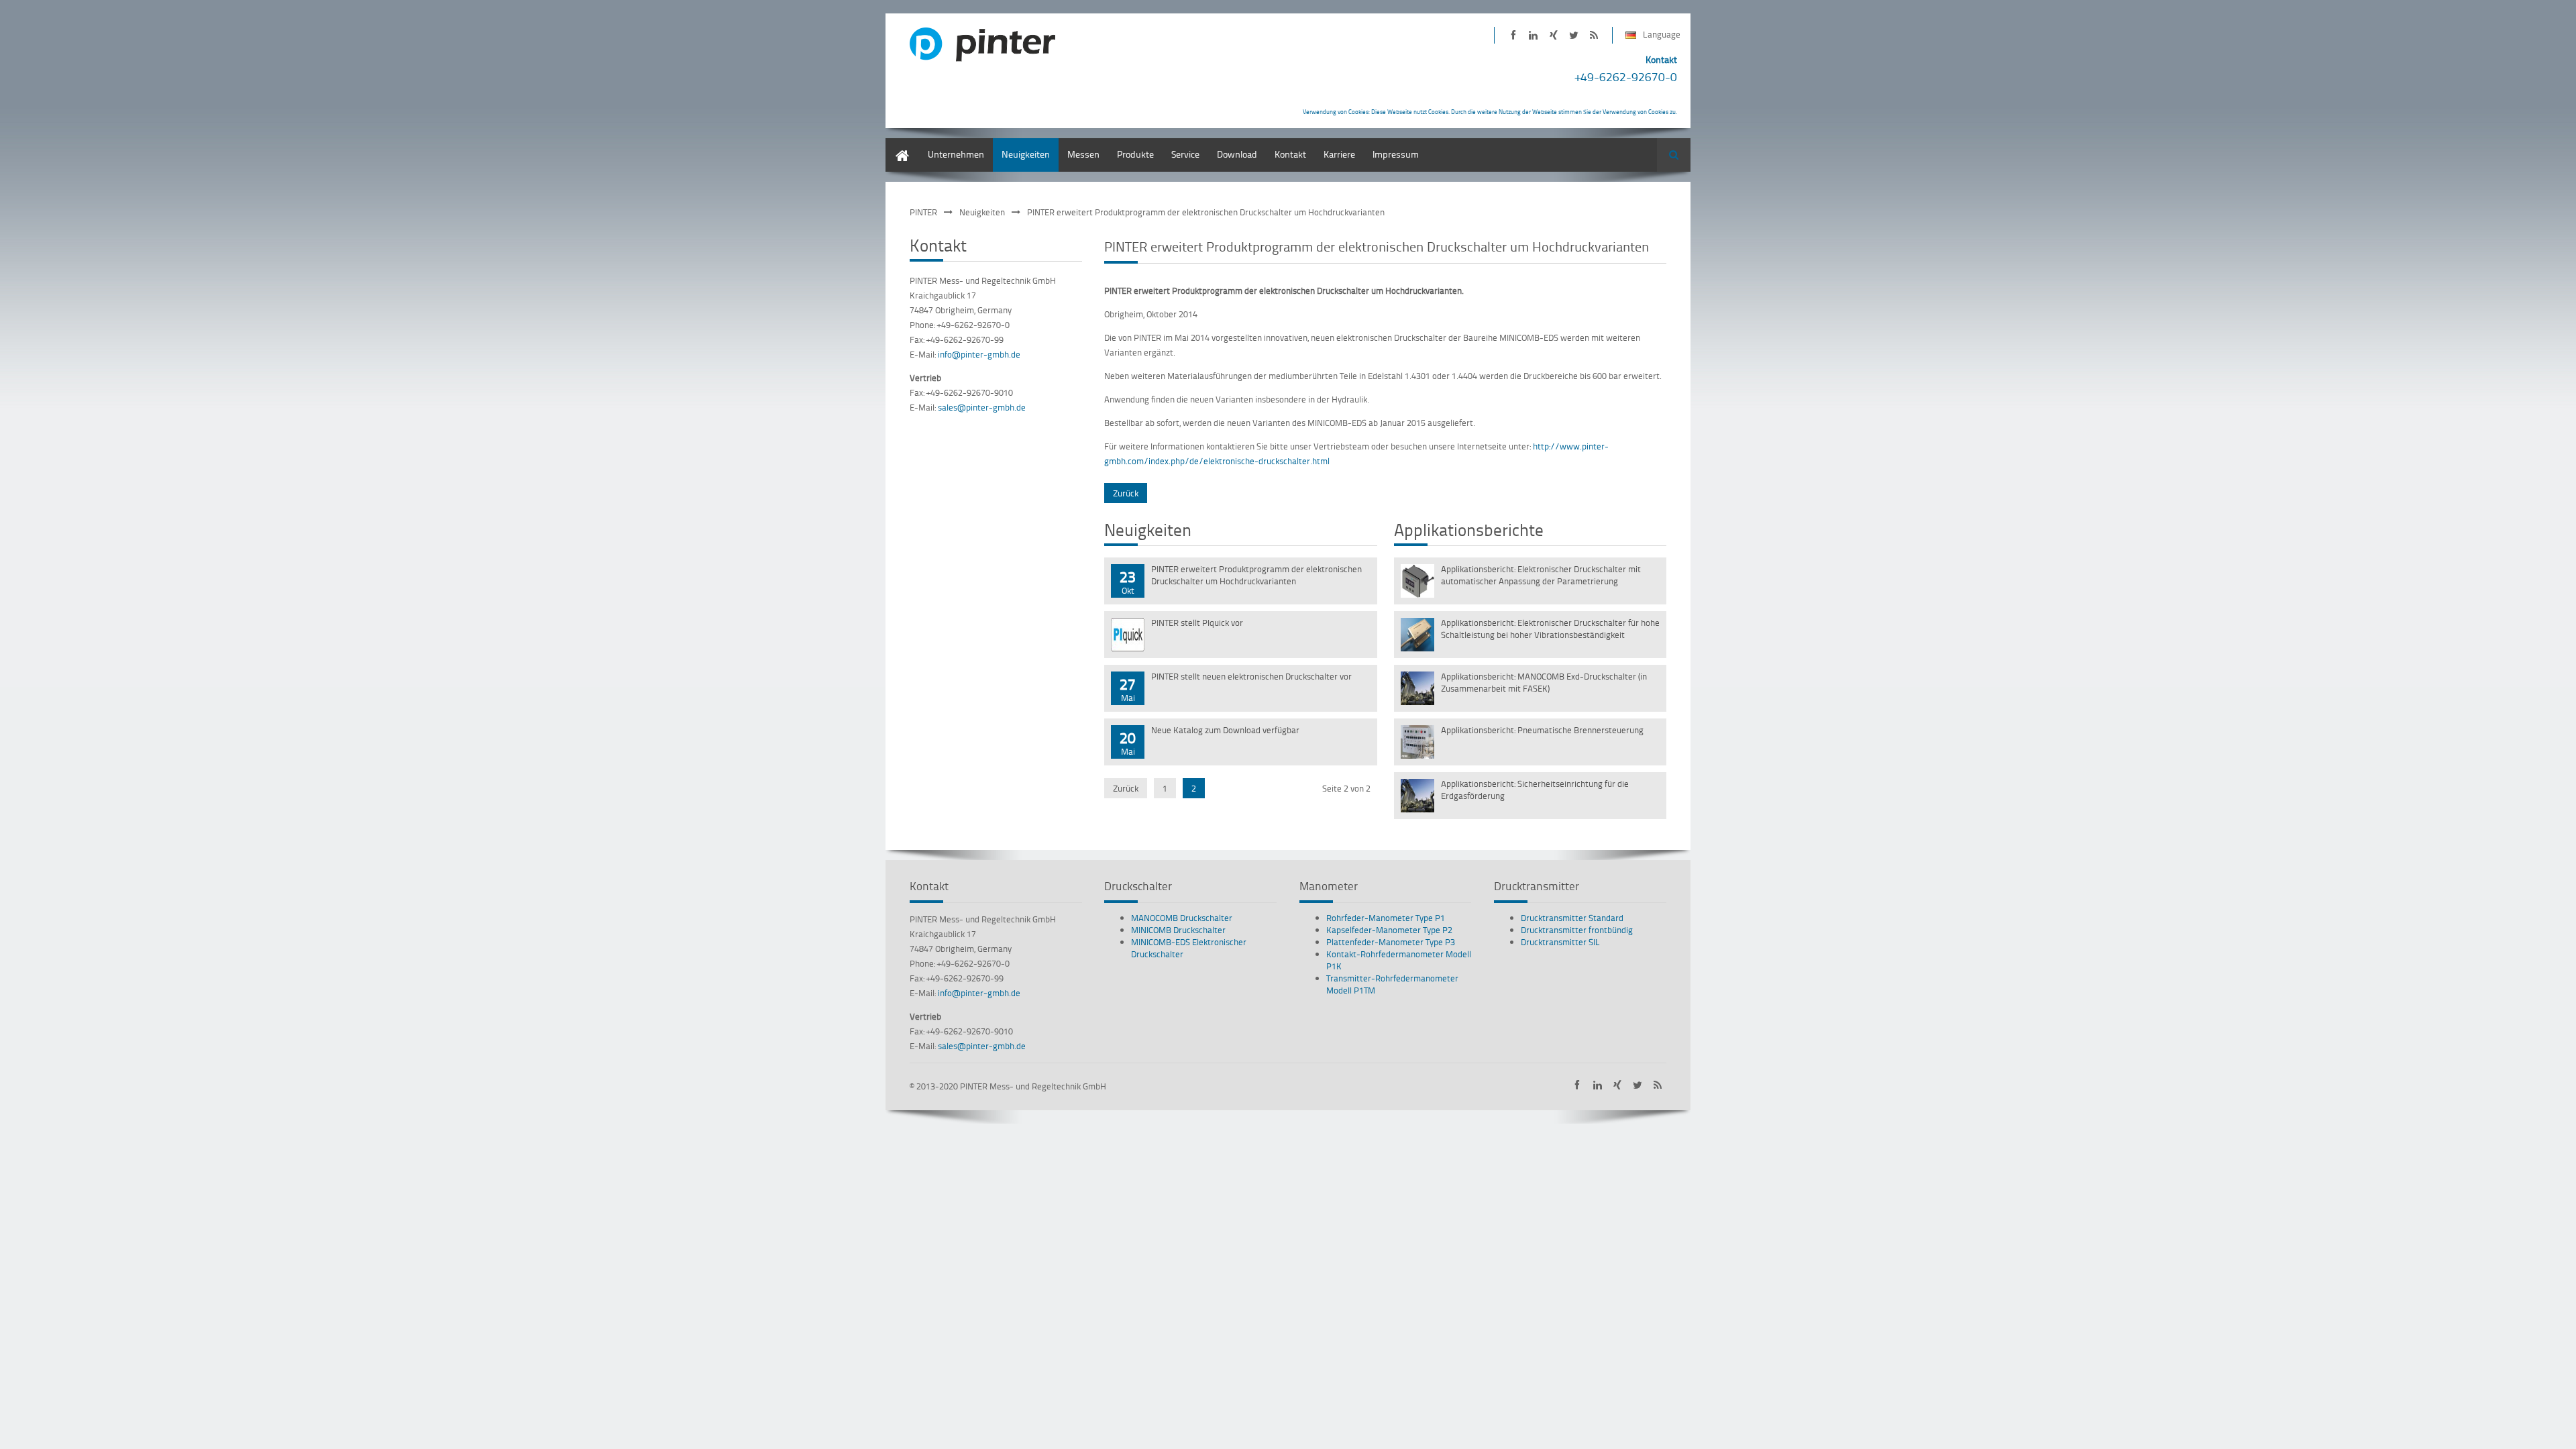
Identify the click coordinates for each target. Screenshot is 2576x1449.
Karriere (1339, 154)
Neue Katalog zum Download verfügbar (1225, 730)
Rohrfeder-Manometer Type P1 (1386, 918)
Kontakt (1290, 154)
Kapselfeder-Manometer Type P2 (1389, 930)
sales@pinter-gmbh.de (982, 407)
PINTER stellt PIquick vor (1197, 623)
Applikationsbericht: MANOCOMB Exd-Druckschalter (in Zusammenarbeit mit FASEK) (1544, 682)
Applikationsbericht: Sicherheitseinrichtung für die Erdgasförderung (1535, 790)
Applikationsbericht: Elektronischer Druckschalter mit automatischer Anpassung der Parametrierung (1541, 575)
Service (1185, 154)
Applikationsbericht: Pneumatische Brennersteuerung (1542, 730)
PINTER (923, 212)
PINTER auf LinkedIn (1533, 35)
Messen (1083, 154)
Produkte (1135, 154)
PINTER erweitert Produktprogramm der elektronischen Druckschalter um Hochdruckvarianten (1256, 575)
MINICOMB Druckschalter (1178, 930)
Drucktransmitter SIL (1560, 942)
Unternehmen (956, 154)
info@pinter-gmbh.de (979, 354)
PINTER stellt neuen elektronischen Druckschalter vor (1251, 676)
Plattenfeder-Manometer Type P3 (1391, 942)
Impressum (1396, 154)
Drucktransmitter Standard (1572, 918)
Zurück (1126, 493)
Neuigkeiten (1026, 154)
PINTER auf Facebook (1513, 35)
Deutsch (902, 145)
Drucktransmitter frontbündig (1577, 930)
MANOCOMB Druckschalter (1182, 918)
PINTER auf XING (1553, 35)
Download (1237, 154)
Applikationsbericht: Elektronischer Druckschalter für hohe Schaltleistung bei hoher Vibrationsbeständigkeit (1550, 629)
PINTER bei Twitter (1573, 35)
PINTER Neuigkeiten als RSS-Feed (1594, 35)
